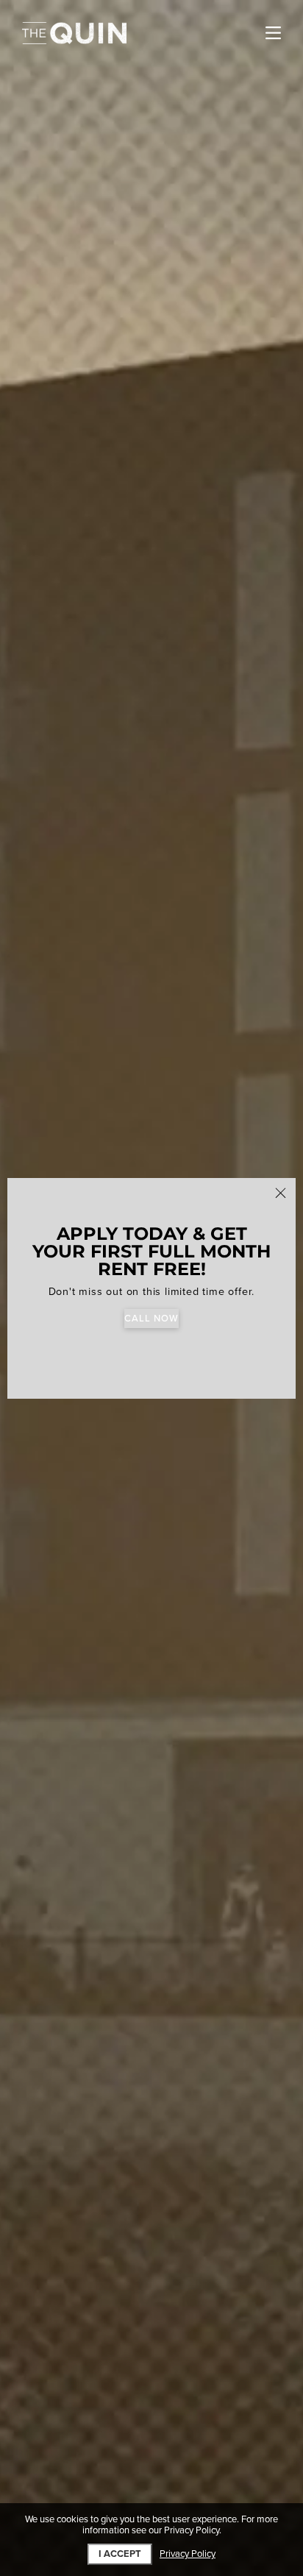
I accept (120, 2554)
